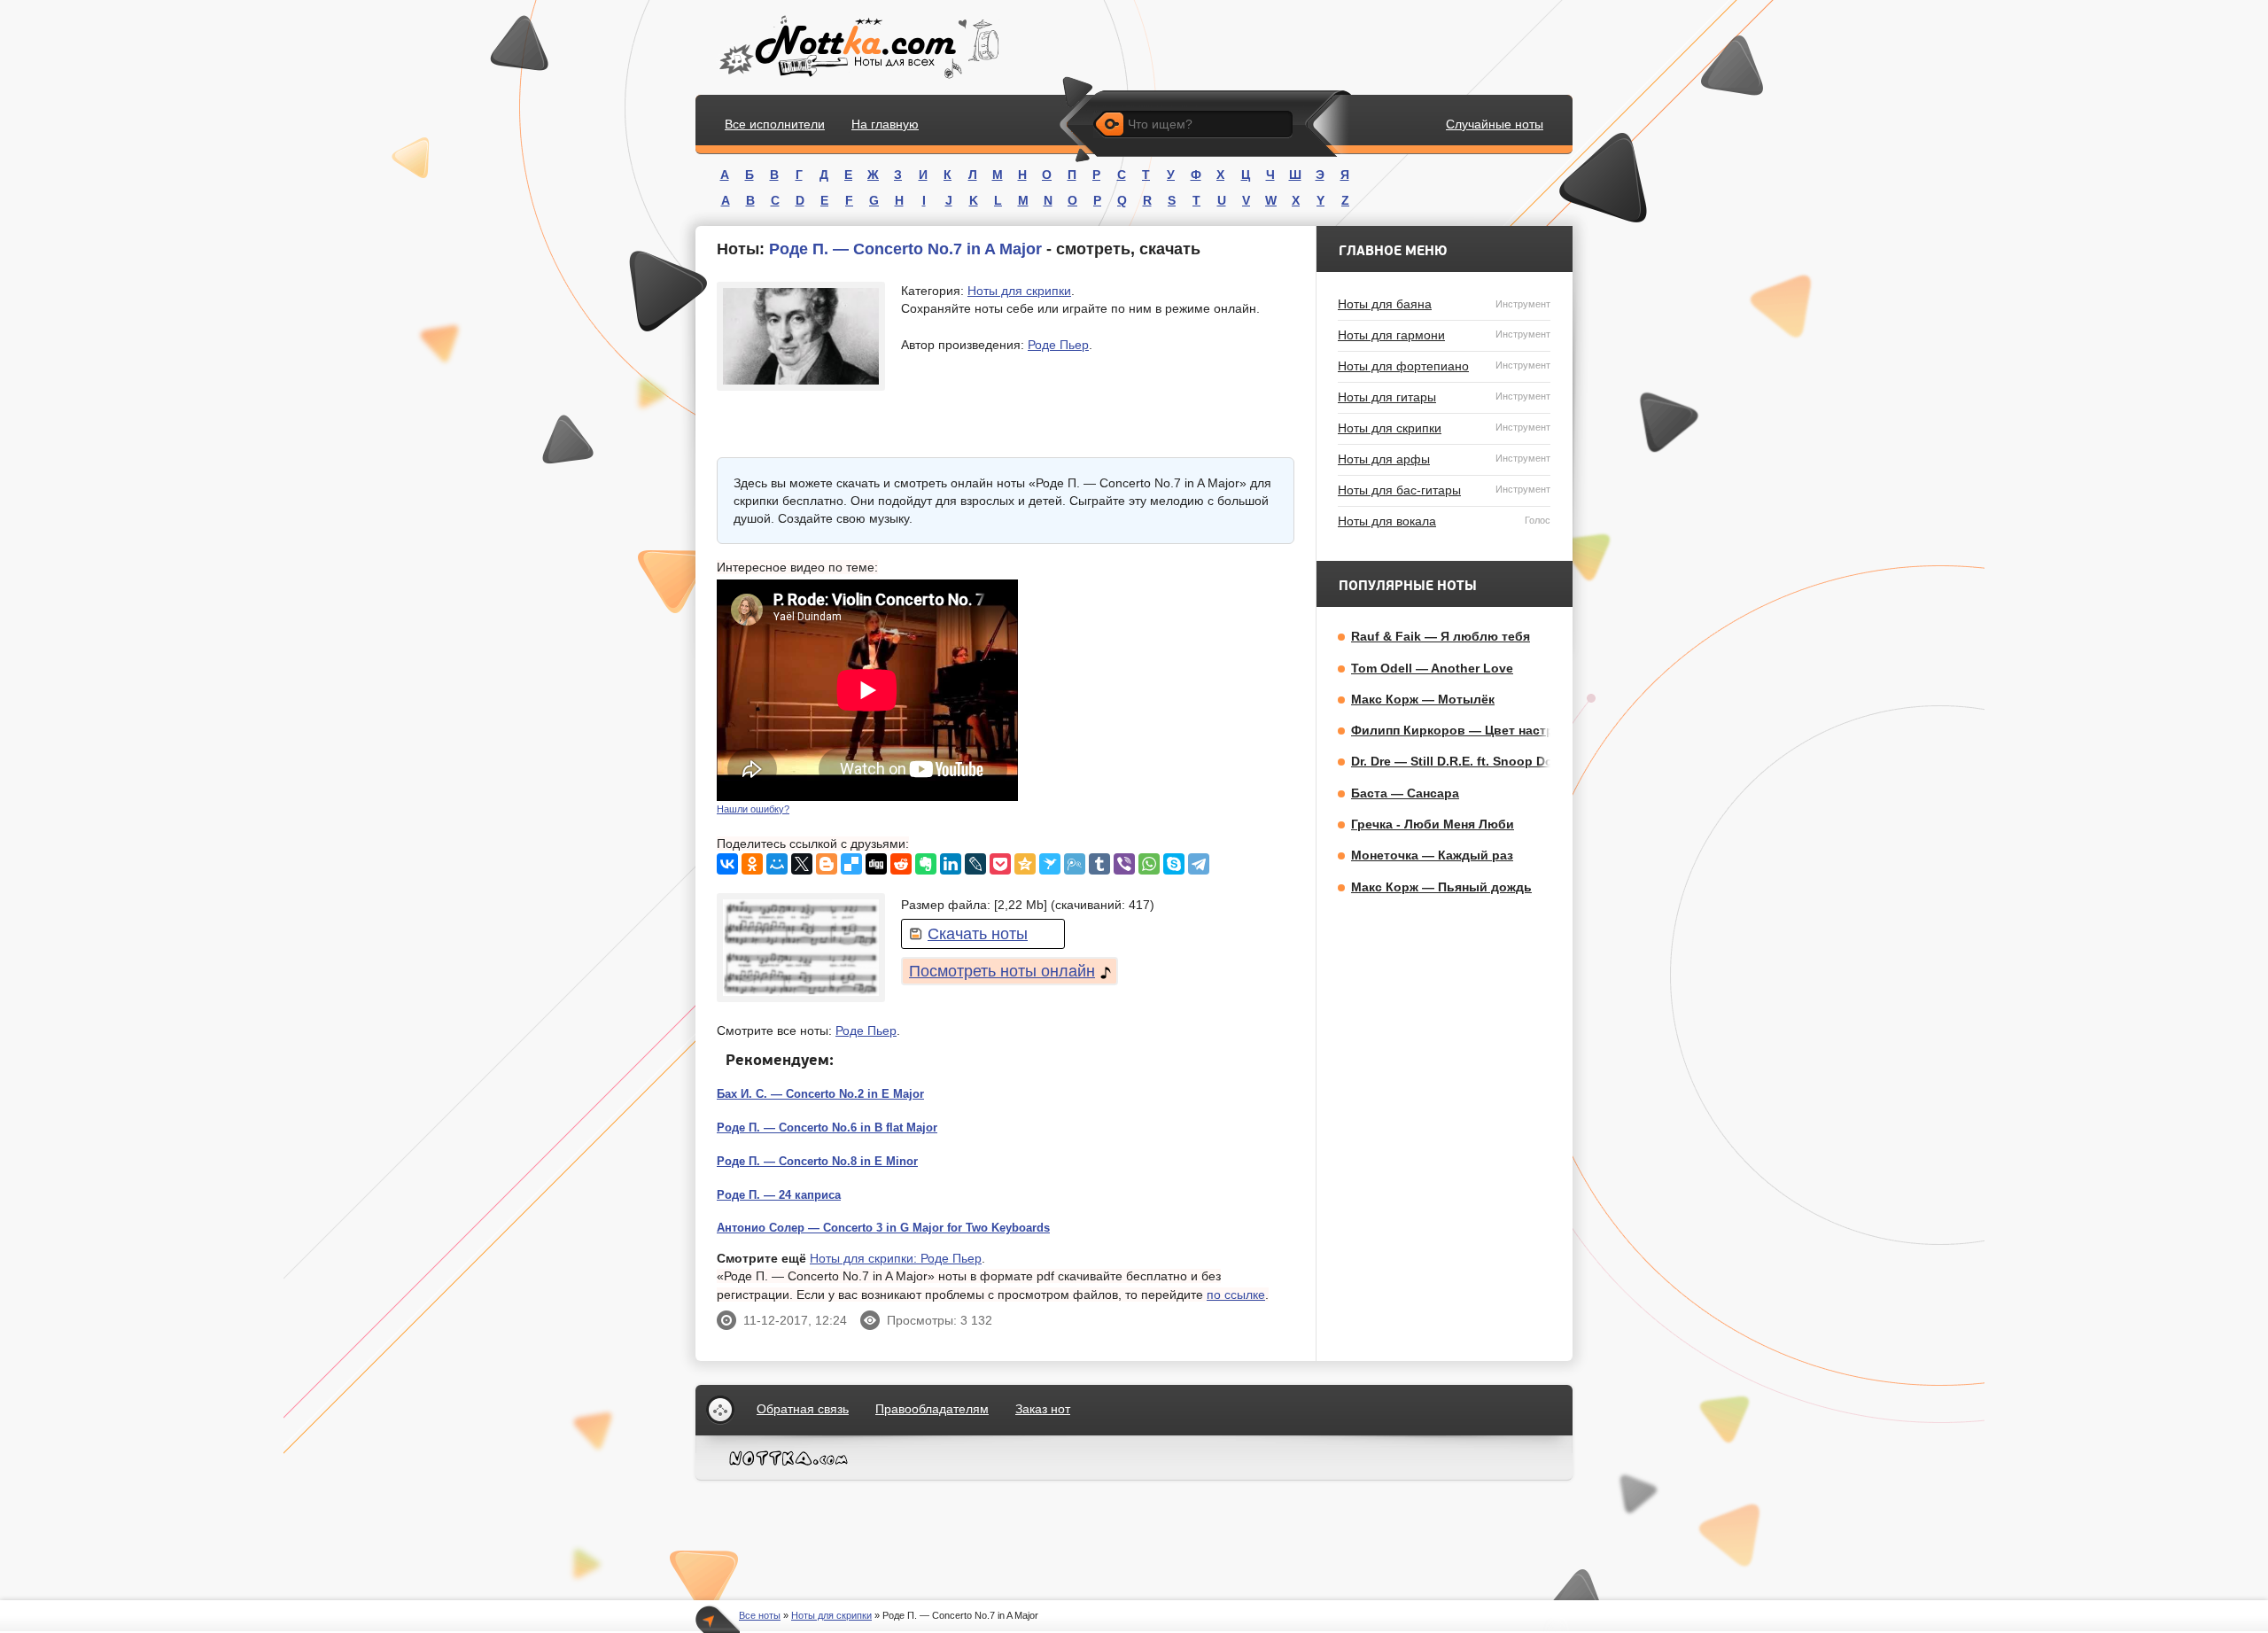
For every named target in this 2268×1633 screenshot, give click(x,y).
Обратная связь (803, 1409)
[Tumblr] (1099, 864)
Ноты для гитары (1444, 397)
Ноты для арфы (1444, 459)
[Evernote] (926, 864)
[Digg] (876, 864)
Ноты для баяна (1444, 304)
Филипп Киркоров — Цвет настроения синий (1492, 730)
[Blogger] (827, 864)
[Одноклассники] (752, 864)
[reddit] (901, 864)
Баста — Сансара (1405, 793)
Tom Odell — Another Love (1432, 668)
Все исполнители (775, 124)
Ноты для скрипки (1019, 291)
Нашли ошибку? (753, 809)
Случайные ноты (1495, 124)
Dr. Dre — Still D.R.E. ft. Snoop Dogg (1460, 761)
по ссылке (1236, 1295)
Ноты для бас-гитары (1444, 490)
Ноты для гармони (1444, 335)
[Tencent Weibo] (1075, 864)
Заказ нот (1043, 1409)
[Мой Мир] (777, 864)
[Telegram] (1199, 864)
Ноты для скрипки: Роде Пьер (896, 1258)
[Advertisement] (1161, 690)
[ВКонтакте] (727, 864)
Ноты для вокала (1444, 521)
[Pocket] (1000, 864)
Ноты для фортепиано (1444, 366)
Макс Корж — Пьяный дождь (1441, 887)
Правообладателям (932, 1409)
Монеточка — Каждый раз (1432, 855)
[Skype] (1174, 864)
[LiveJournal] (975, 864)
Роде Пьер (1058, 345)
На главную (885, 124)
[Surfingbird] (1050, 864)
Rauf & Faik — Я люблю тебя (1441, 636)
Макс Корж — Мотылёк (1423, 699)
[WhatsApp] (1149, 864)
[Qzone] (1025, 864)
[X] (802, 864)
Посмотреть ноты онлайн (1002, 971)
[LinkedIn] (951, 864)
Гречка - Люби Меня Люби (1433, 824)
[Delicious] (851, 864)
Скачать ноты (978, 934)
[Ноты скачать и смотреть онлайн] (857, 47)
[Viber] (1124, 864)
